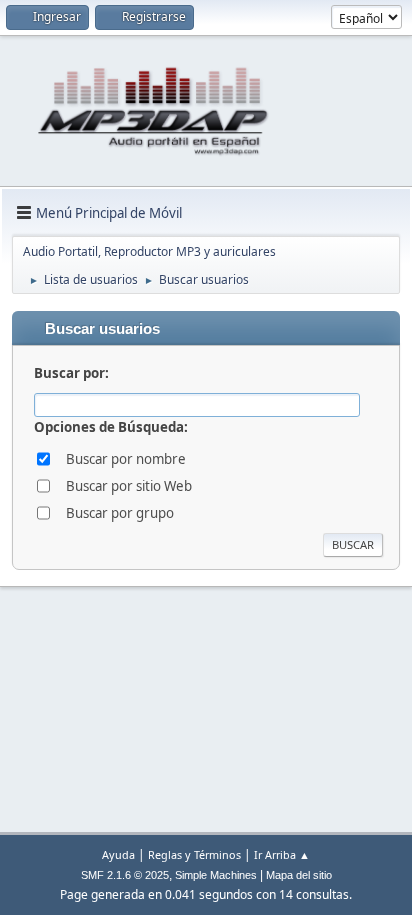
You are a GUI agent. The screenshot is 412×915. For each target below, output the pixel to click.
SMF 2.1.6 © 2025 (125, 875)
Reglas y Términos (194, 854)
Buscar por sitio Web (129, 486)
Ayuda (118, 854)
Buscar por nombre (126, 459)
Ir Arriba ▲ (282, 854)
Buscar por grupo (120, 513)
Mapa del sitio (299, 875)
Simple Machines (216, 875)
